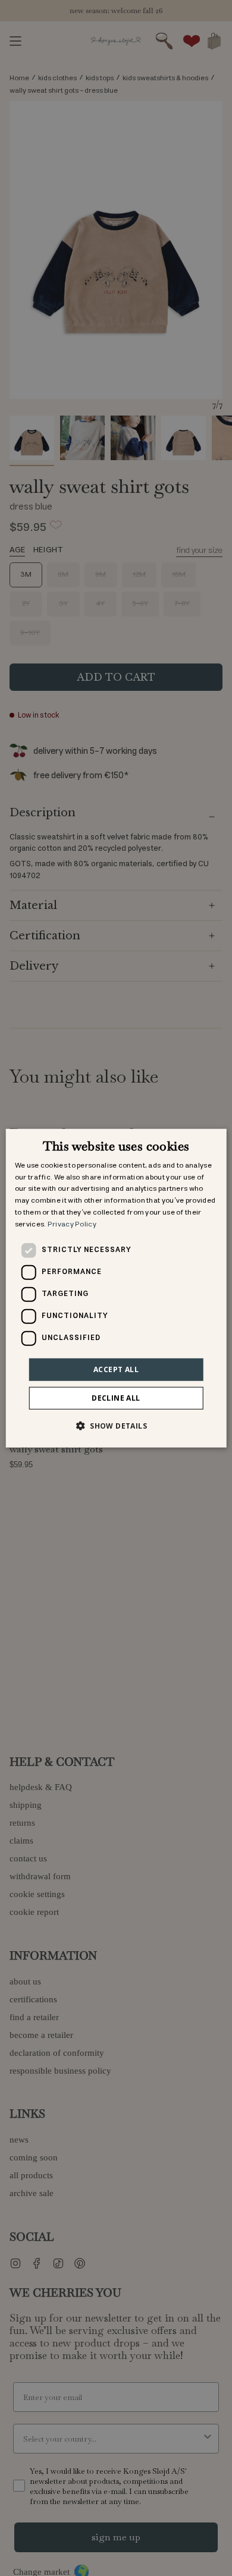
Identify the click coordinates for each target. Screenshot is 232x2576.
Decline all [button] (116, 1398)
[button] (116, 1426)
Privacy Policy (72, 1224)
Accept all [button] (116, 1369)
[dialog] (116, 1288)
